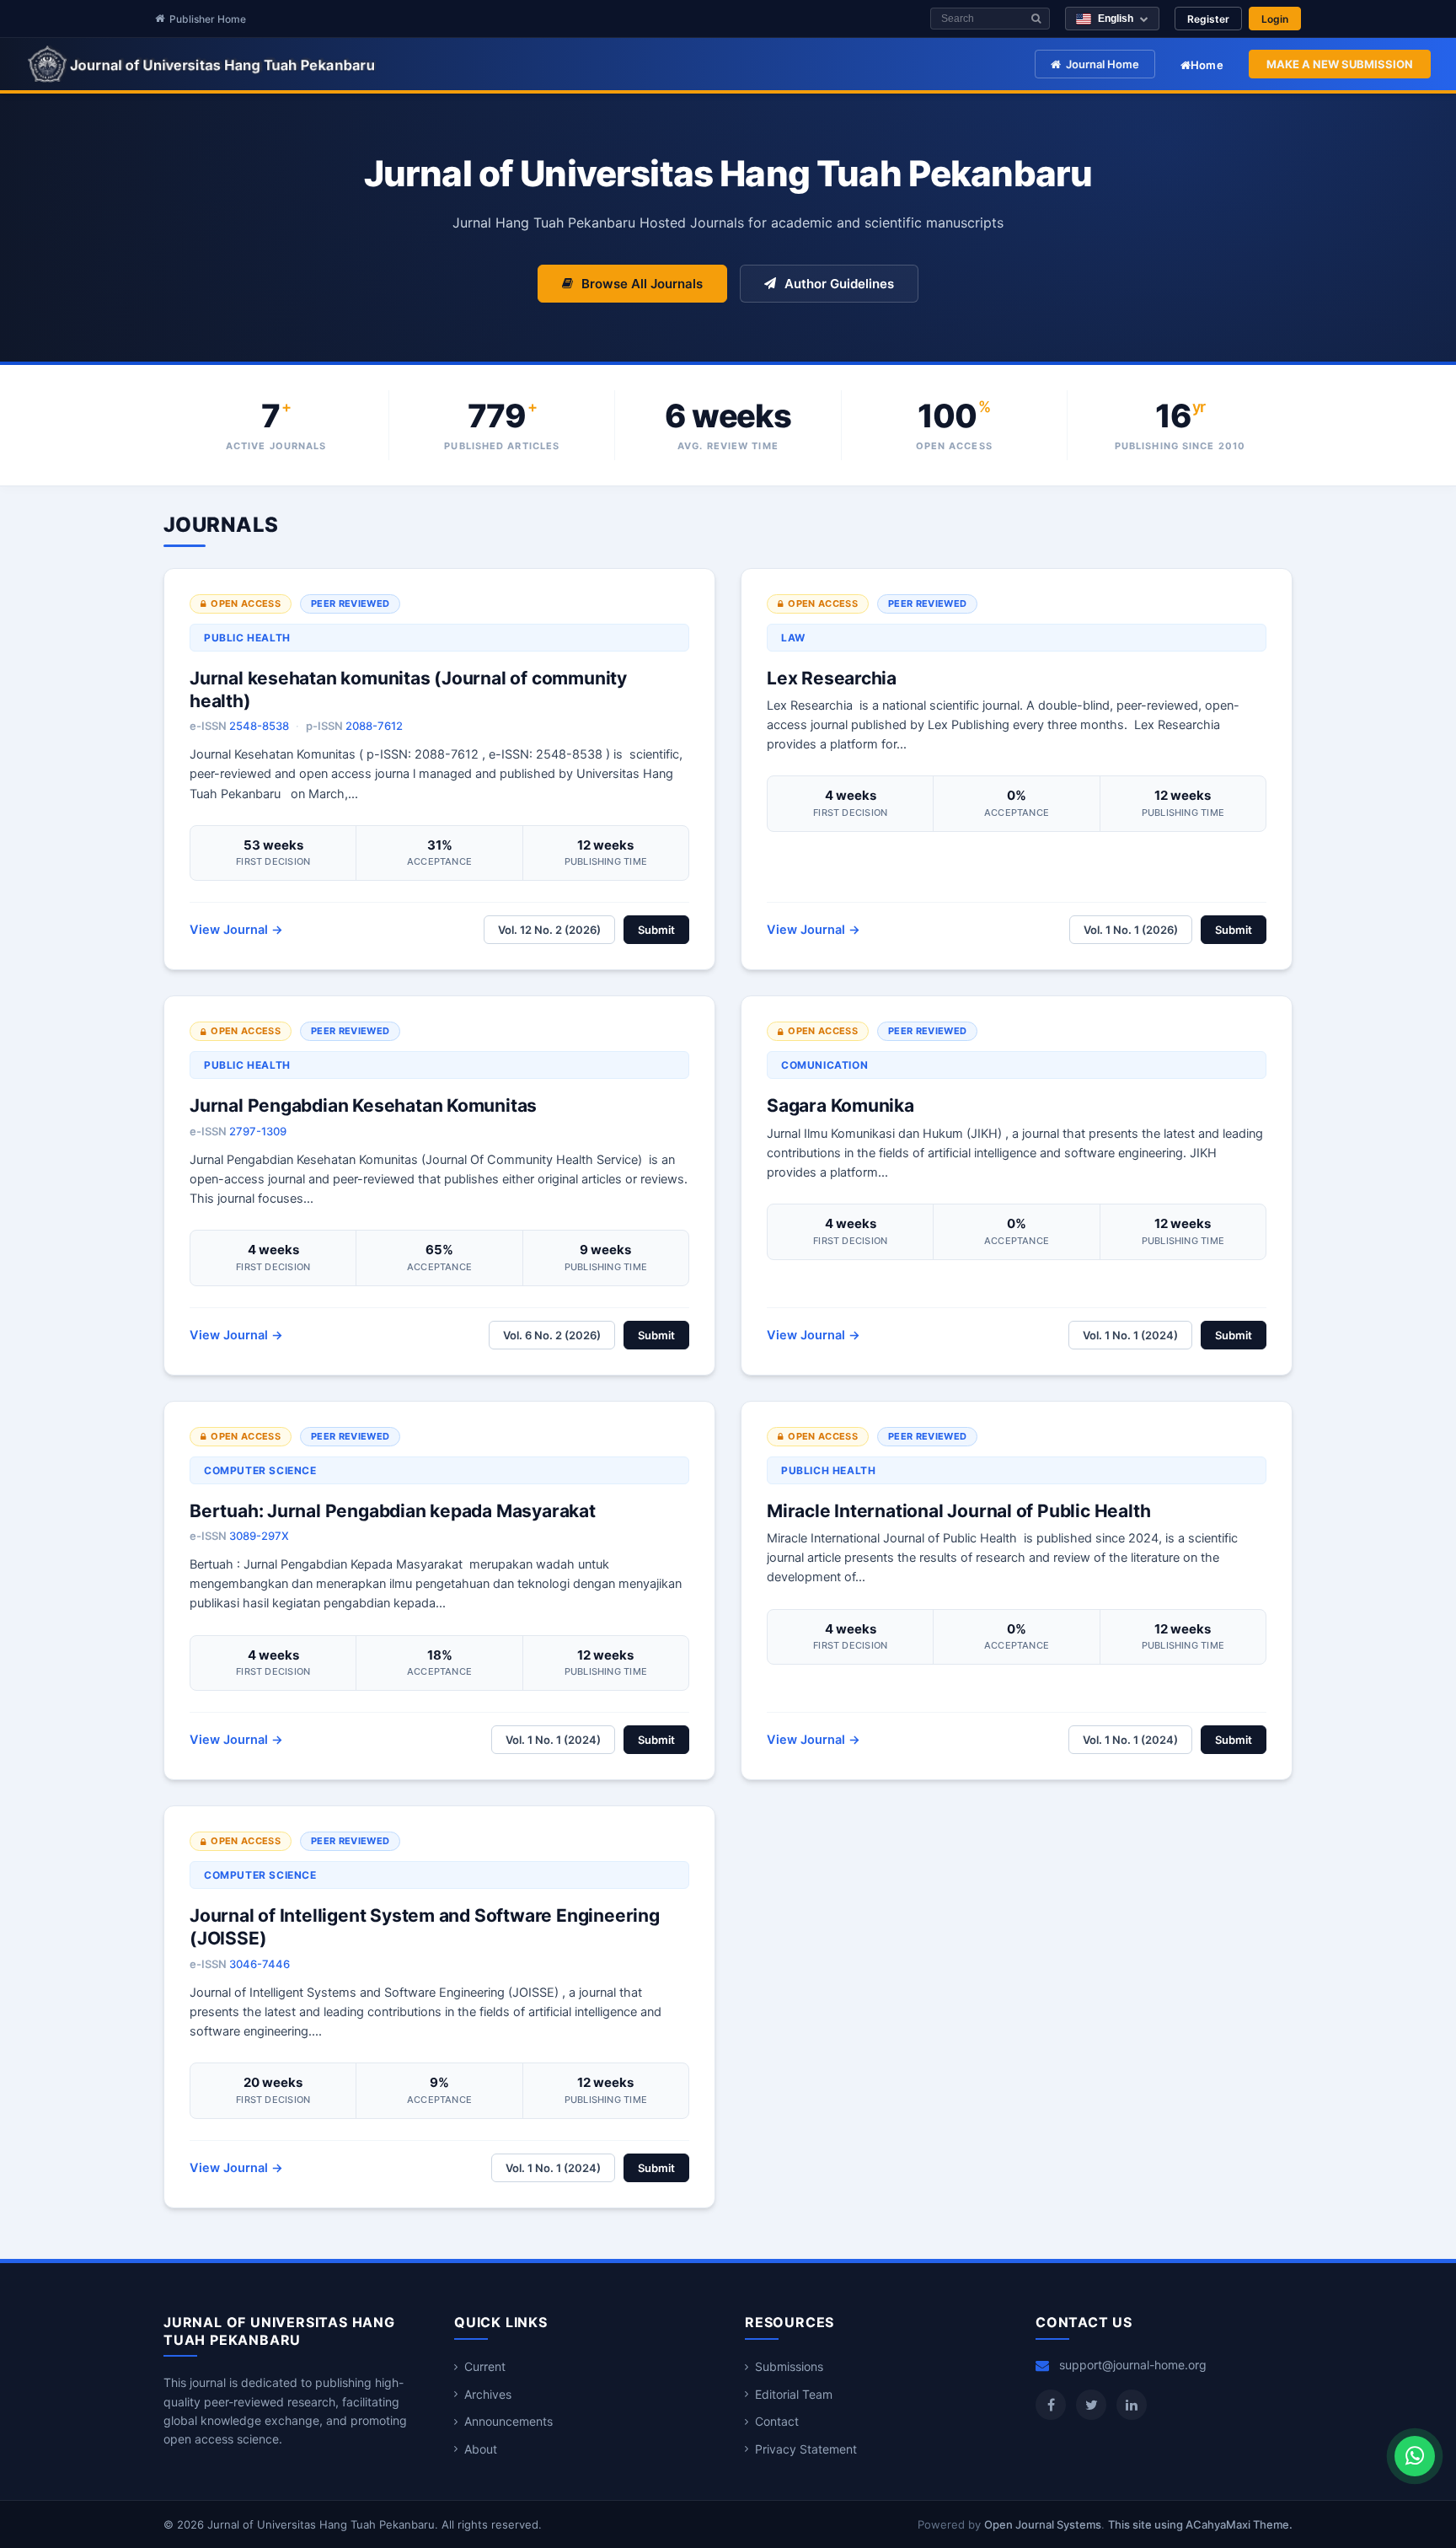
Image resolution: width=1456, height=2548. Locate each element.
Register (1208, 19)
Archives (488, 2394)
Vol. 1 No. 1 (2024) (1130, 1335)
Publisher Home (208, 19)
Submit (656, 930)
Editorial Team (794, 2394)
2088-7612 (374, 726)
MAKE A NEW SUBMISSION (1340, 64)
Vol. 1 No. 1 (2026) (1131, 930)
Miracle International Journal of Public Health (958, 1511)
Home (1207, 65)
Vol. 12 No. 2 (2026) (549, 930)
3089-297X (259, 1536)
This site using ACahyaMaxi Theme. (1200, 2524)
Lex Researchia (832, 678)
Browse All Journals (642, 284)
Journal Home (1103, 64)
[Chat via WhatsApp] (1415, 2456)
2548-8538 (259, 726)
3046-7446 (260, 1964)
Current (485, 2366)
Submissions (789, 2366)
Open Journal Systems (1043, 2524)
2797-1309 (258, 1131)
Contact (777, 2421)
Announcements (509, 2421)
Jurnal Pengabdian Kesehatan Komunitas (363, 1105)
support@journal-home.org (1133, 2365)
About (481, 2449)
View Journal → (236, 930)
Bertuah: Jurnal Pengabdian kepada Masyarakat (393, 1511)
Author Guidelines (839, 284)
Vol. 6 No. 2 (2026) (552, 1335)
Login (1275, 19)
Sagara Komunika (840, 1105)
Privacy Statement (806, 2449)
